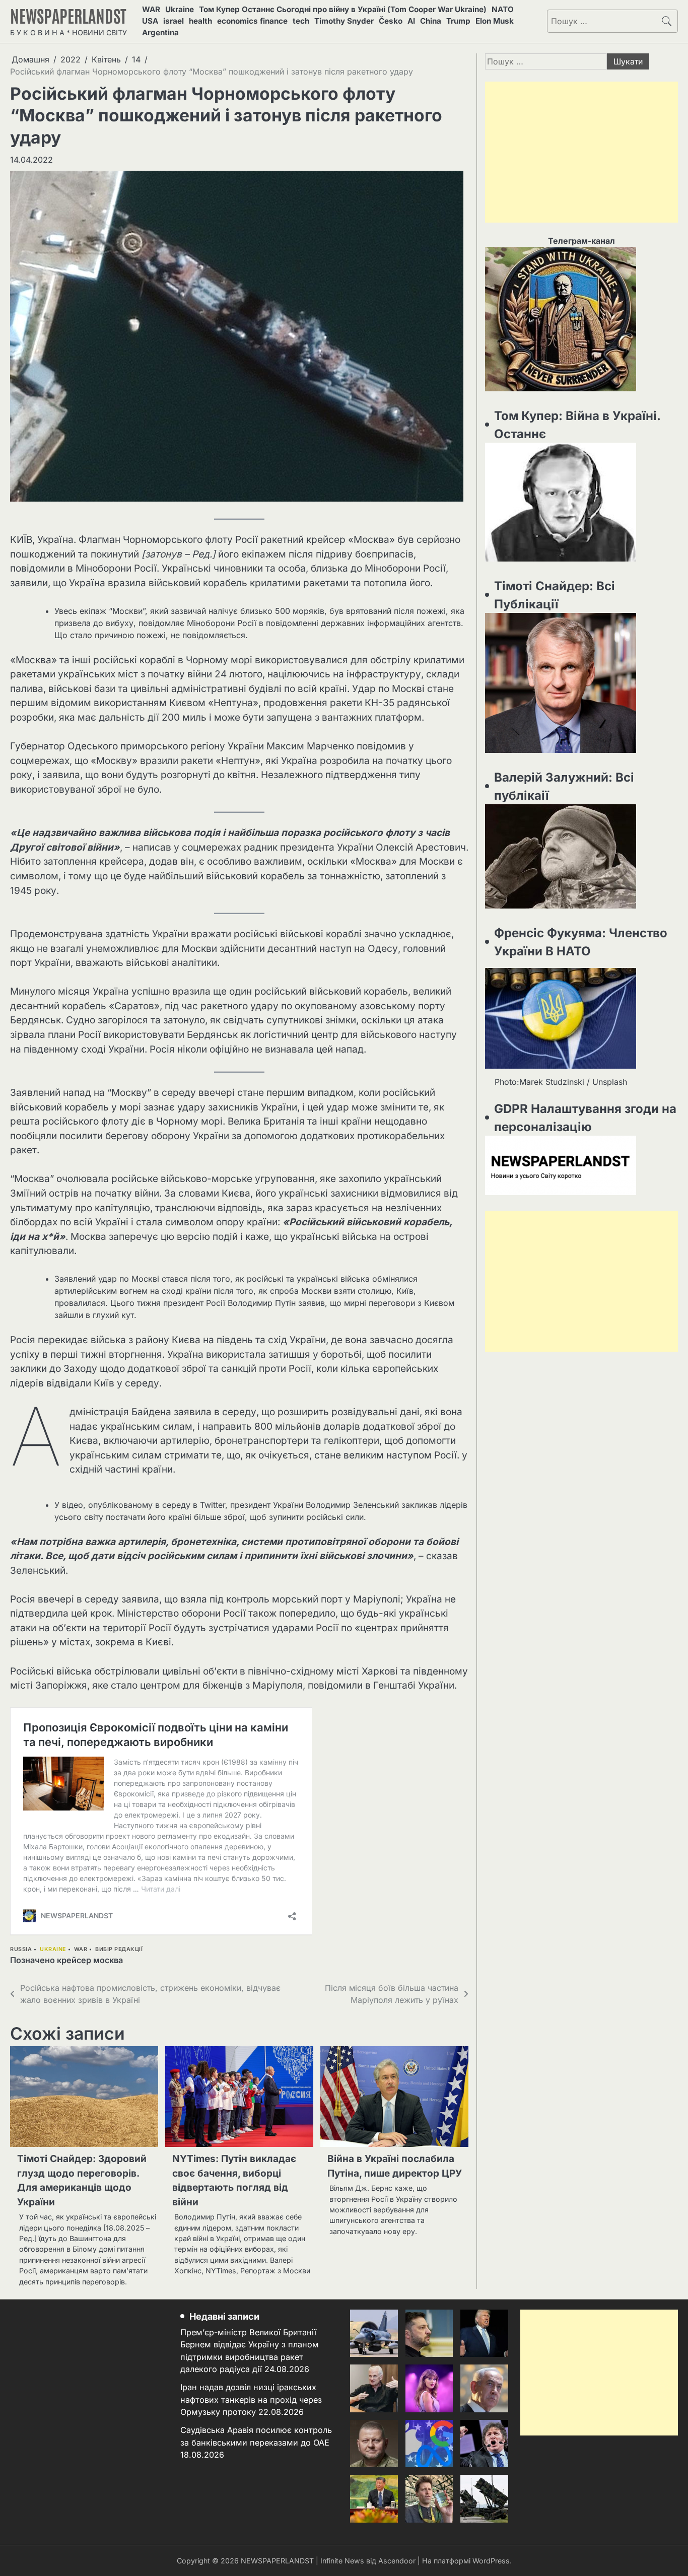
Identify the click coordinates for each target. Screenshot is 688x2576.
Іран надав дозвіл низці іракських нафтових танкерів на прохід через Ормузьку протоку (251, 2399)
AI (411, 21)
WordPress (491, 2561)
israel (174, 21)
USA (150, 21)
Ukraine (180, 9)
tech (301, 21)
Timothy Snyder (344, 21)
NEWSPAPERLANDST (68, 15)
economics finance (252, 21)
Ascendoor (397, 2561)
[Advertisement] (581, 152)
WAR (151, 9)
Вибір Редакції (119, 1949)
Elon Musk (495, 21)
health (200, 21)
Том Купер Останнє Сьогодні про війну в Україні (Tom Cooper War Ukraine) (343, 9)
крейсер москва (90, 1960)
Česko (391, 21)
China (431, 21)
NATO (503, 9)
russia (21, 1949)
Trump (458, 21)
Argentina (160, 32)
